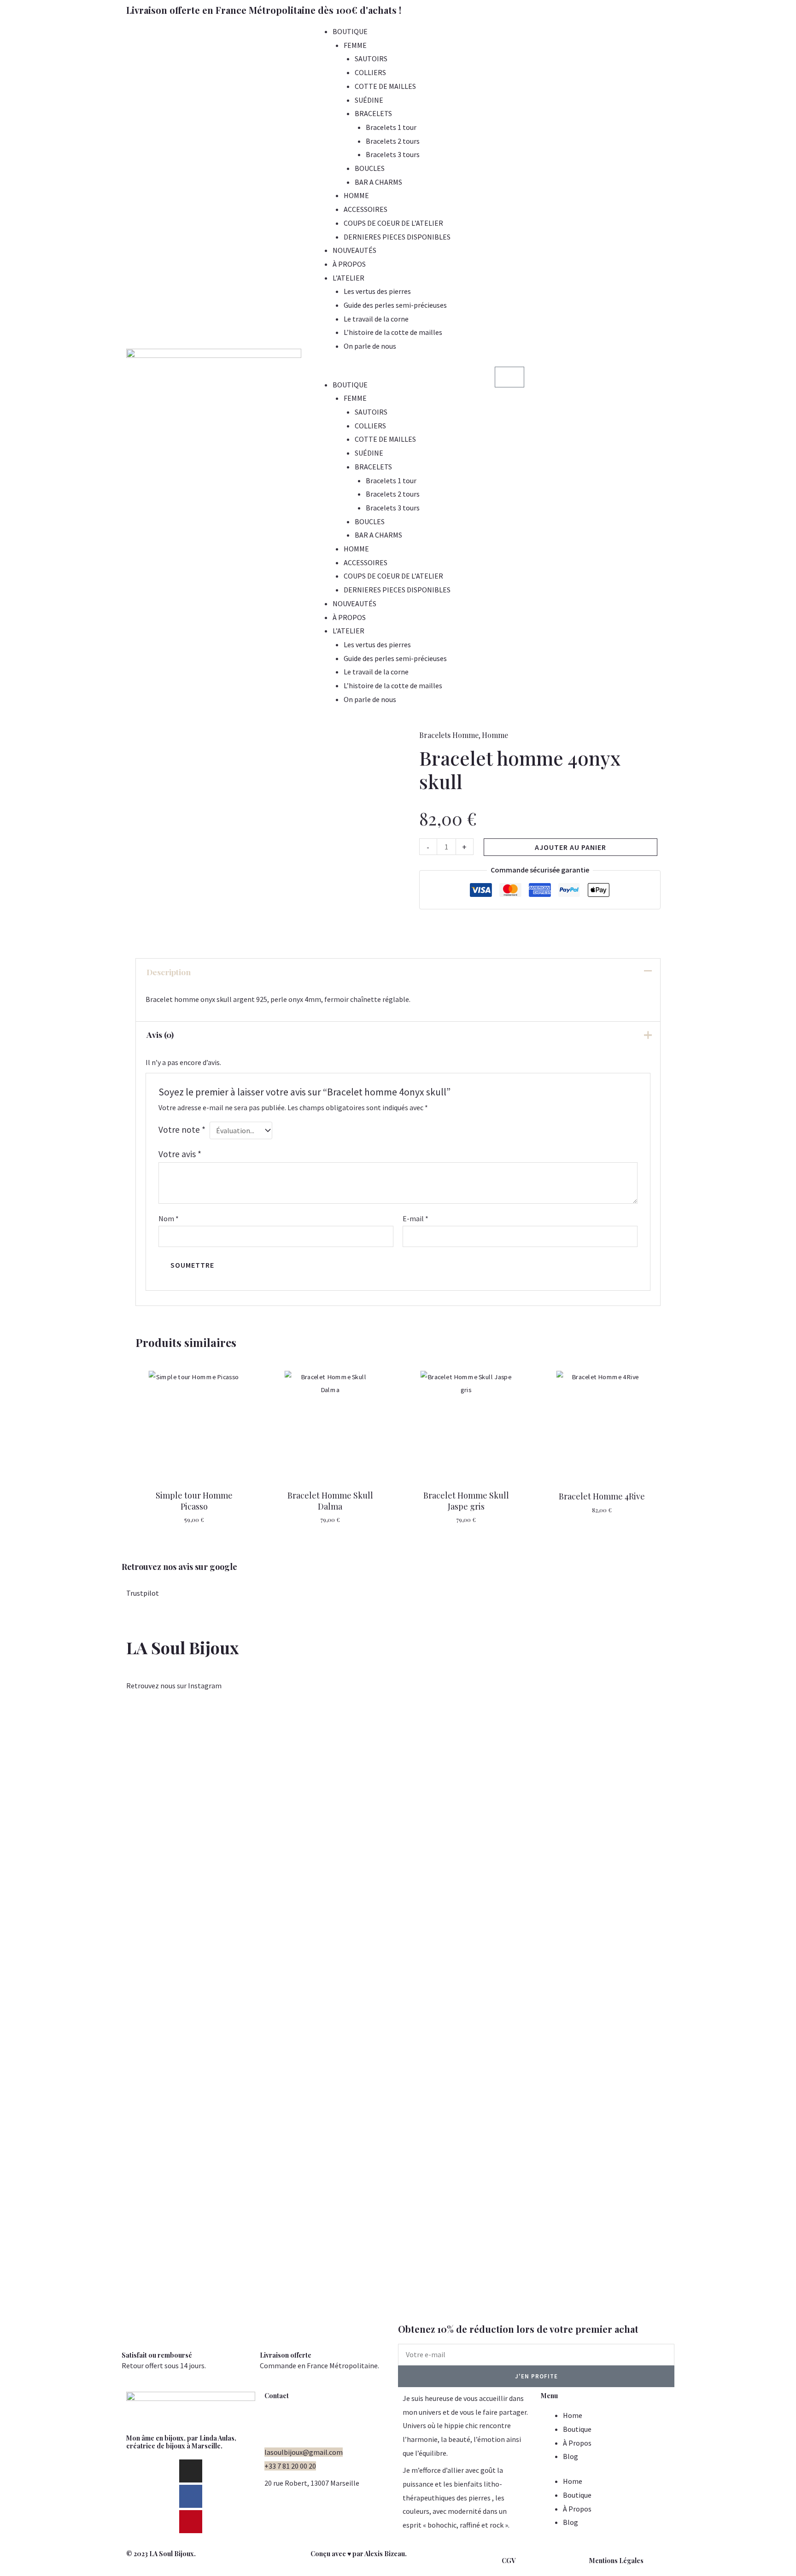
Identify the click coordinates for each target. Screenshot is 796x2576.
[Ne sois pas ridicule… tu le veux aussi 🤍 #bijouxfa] (398, 1739)
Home (573, 2415)
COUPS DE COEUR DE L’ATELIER (393, 223)
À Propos (577, 2443)
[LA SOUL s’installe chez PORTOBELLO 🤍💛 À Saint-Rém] (48, 1930)
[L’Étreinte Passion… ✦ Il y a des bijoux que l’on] (748, 2012)
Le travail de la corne (376, 319)
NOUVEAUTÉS (354, 250)
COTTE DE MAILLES (385, 86)
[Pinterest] (191, 2522)
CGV (509, 2561)
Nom (169, 1218)
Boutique (577, 2429)
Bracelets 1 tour (391, 127)
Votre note (182, 1130)
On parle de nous (370, 346)
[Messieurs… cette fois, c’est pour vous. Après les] (660, 1814)
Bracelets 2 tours (393, 141)
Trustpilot (143, 1593)
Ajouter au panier (571, 847)
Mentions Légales (616, 2561)
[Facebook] (191, 2496)
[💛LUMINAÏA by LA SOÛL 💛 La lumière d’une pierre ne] (573, 1923)
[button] (398, 371)
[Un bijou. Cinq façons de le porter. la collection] (136, 1869)
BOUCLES (370, 168)
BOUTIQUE (350, 31)
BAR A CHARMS (378, 182)
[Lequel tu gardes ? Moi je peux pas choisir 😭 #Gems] (310, 1739)
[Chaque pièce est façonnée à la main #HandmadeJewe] (486, 1746)
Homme (495, 735)
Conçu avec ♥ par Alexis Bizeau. (359, 2554)
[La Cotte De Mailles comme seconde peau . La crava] (223, 1910)
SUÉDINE (369, 100)
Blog (571, 2456)
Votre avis (180, 1154)
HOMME (356, 195)
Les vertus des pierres (377, 291)
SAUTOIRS (371, 59)
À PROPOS (349, 264)
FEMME (355, 45)
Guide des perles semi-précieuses (395, 305)
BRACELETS (373, 113)
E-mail (416, 1218)
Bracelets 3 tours (393, 154)
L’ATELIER (348, 278)
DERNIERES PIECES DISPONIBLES (397, 237)
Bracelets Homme (449, 735)
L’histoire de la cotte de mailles (393, 332)
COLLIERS (370, 72)
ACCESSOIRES (366, 209)
